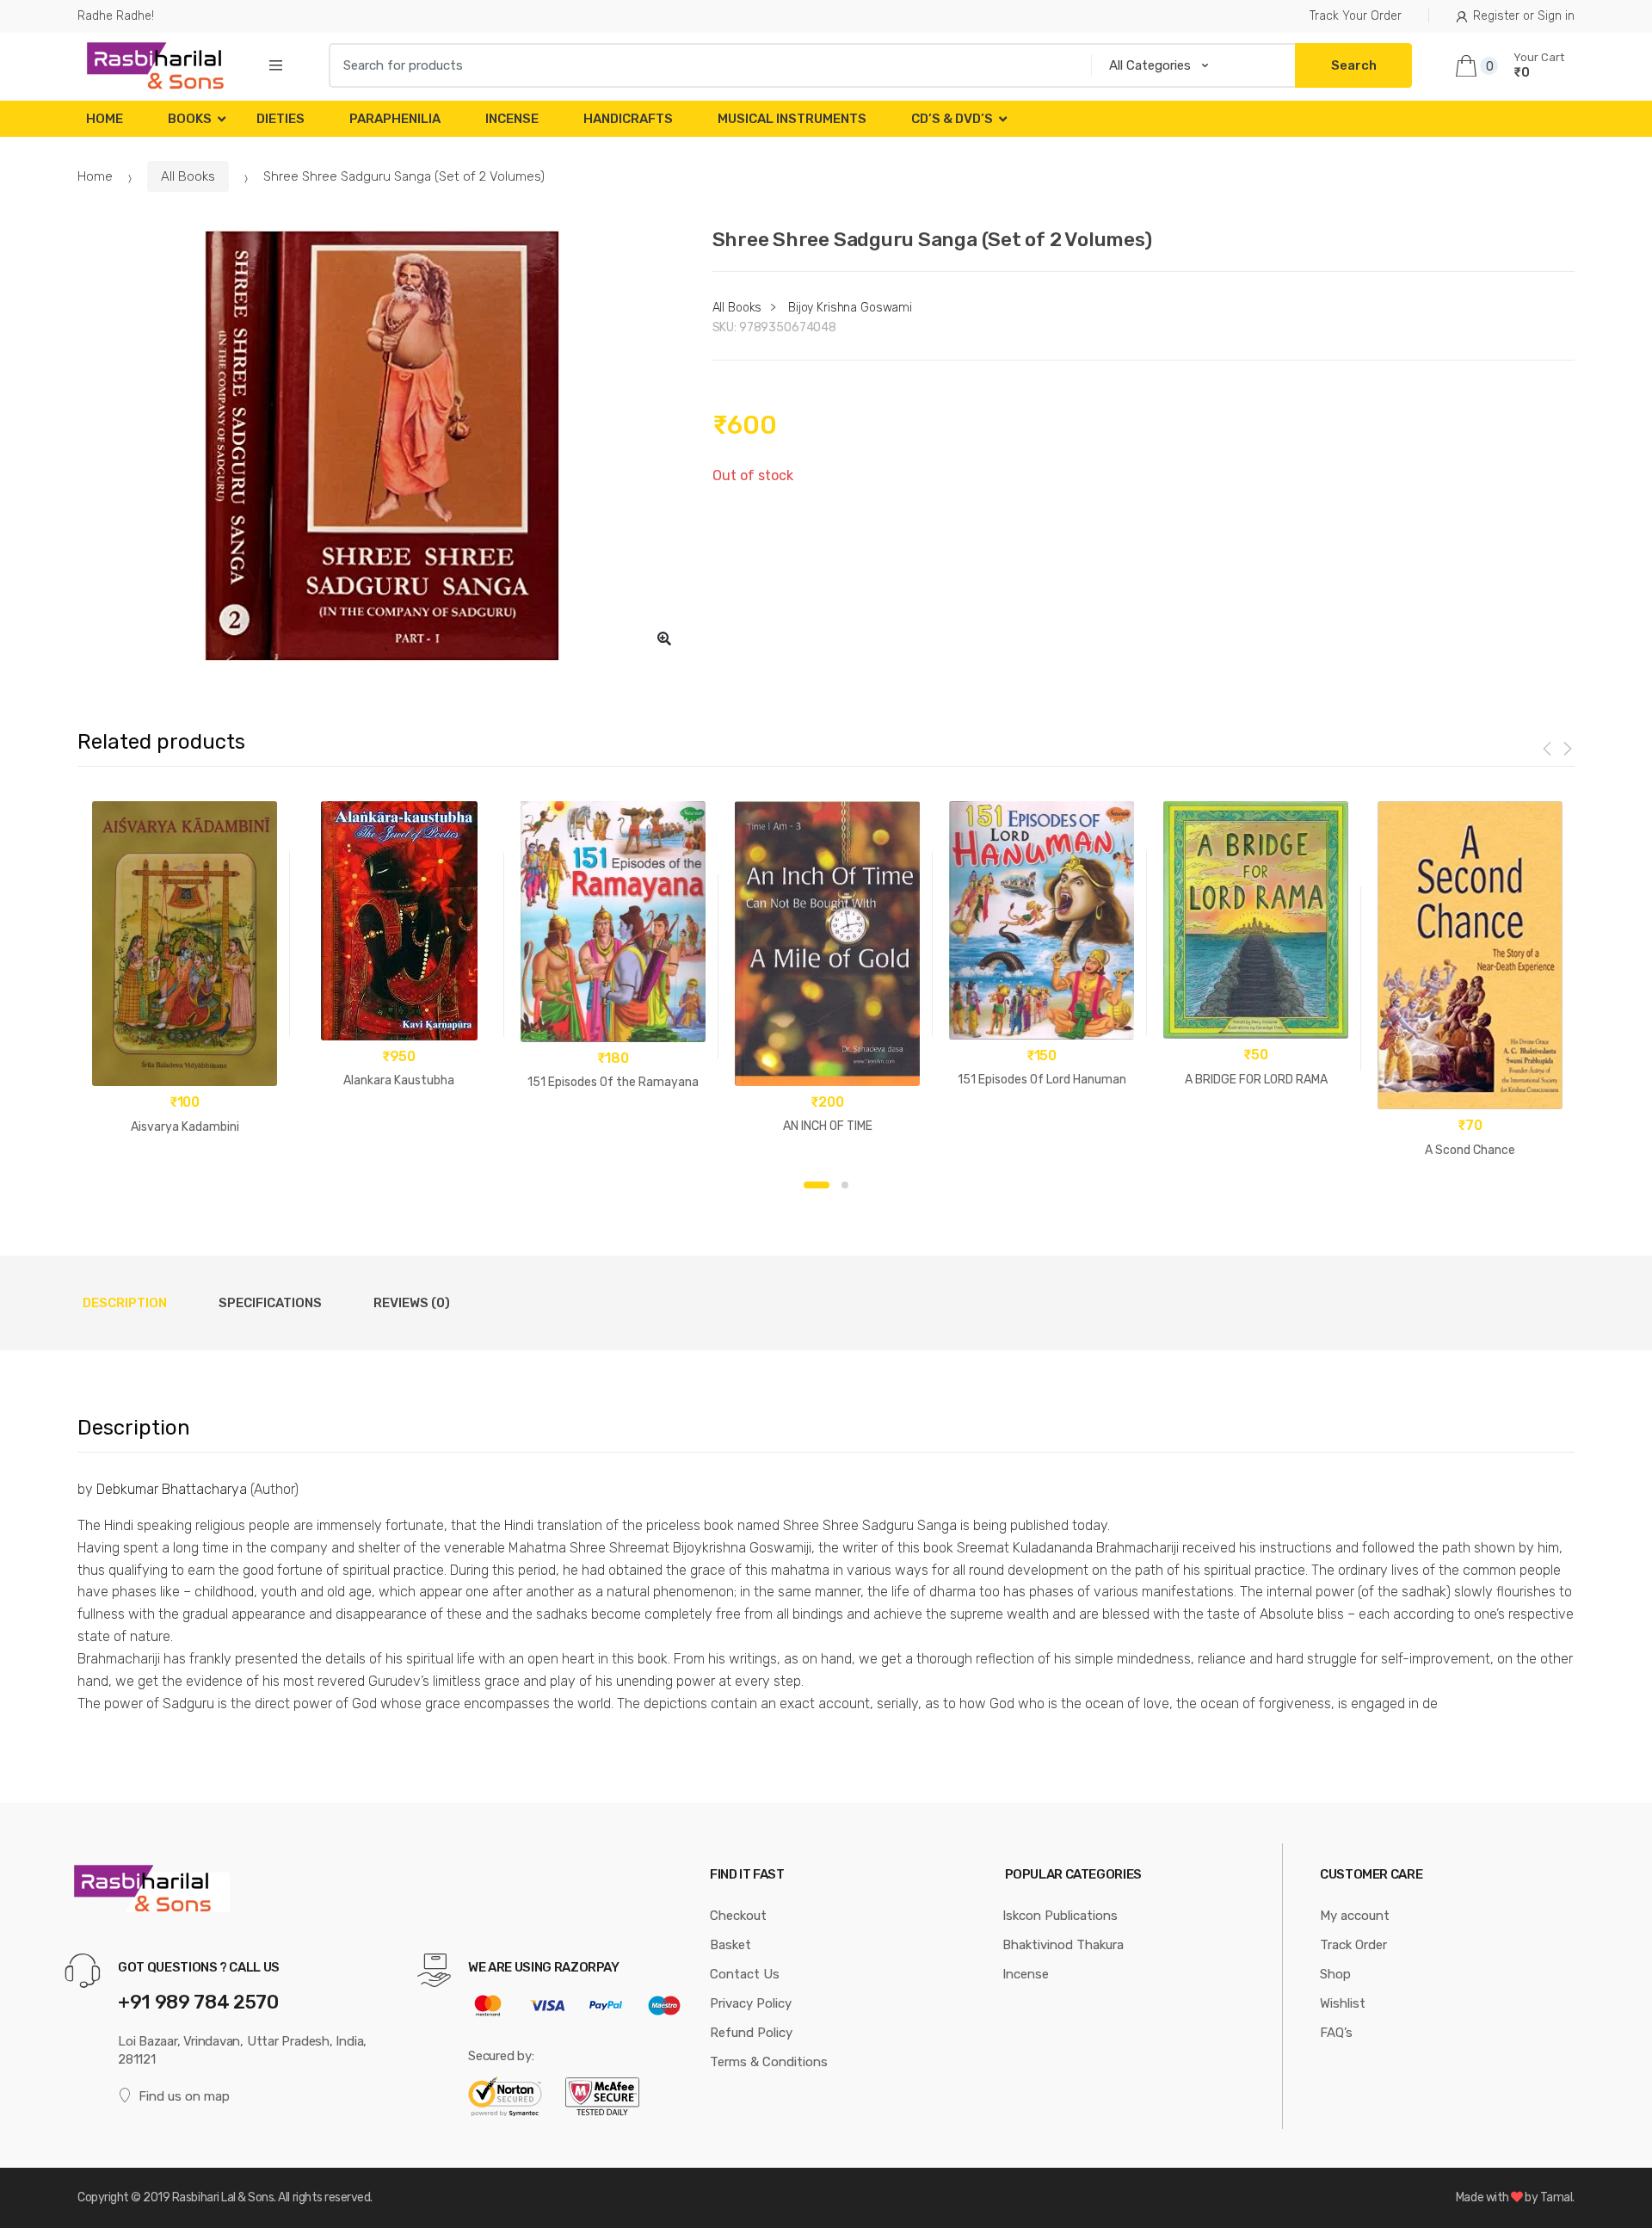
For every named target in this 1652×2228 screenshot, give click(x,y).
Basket (730, 1945)
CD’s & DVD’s (952, 119)
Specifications (270, 1303)
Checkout (738, 1916)
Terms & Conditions (769, 2062)
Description (125, 1303)
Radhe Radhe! (116, 16)
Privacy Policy (751, 2003)
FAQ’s (1336, 2033)
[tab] (125, 1303)
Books (190, 119)
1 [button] (817, 1185)
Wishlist (1343, 2003)
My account (1355, 1916)
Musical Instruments (792, 119)
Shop (1335, 1974)
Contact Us (745, 1974)
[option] (382, 446)
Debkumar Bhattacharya (172, 1489)
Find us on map (184, 2096)
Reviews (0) (412, 1303)
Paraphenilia (395, 119)
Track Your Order (1356, 16)
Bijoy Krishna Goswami (850, 308)
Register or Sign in (1524, 16)
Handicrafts (628, 119)
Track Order (1353, 1945)
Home (105, 119)
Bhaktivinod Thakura (1063, 1945)
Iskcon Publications (1060, 1916)
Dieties (280, 119)
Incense (512, 119)
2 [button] (845, 1185)
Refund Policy (751, 2033)
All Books (188, 176)
